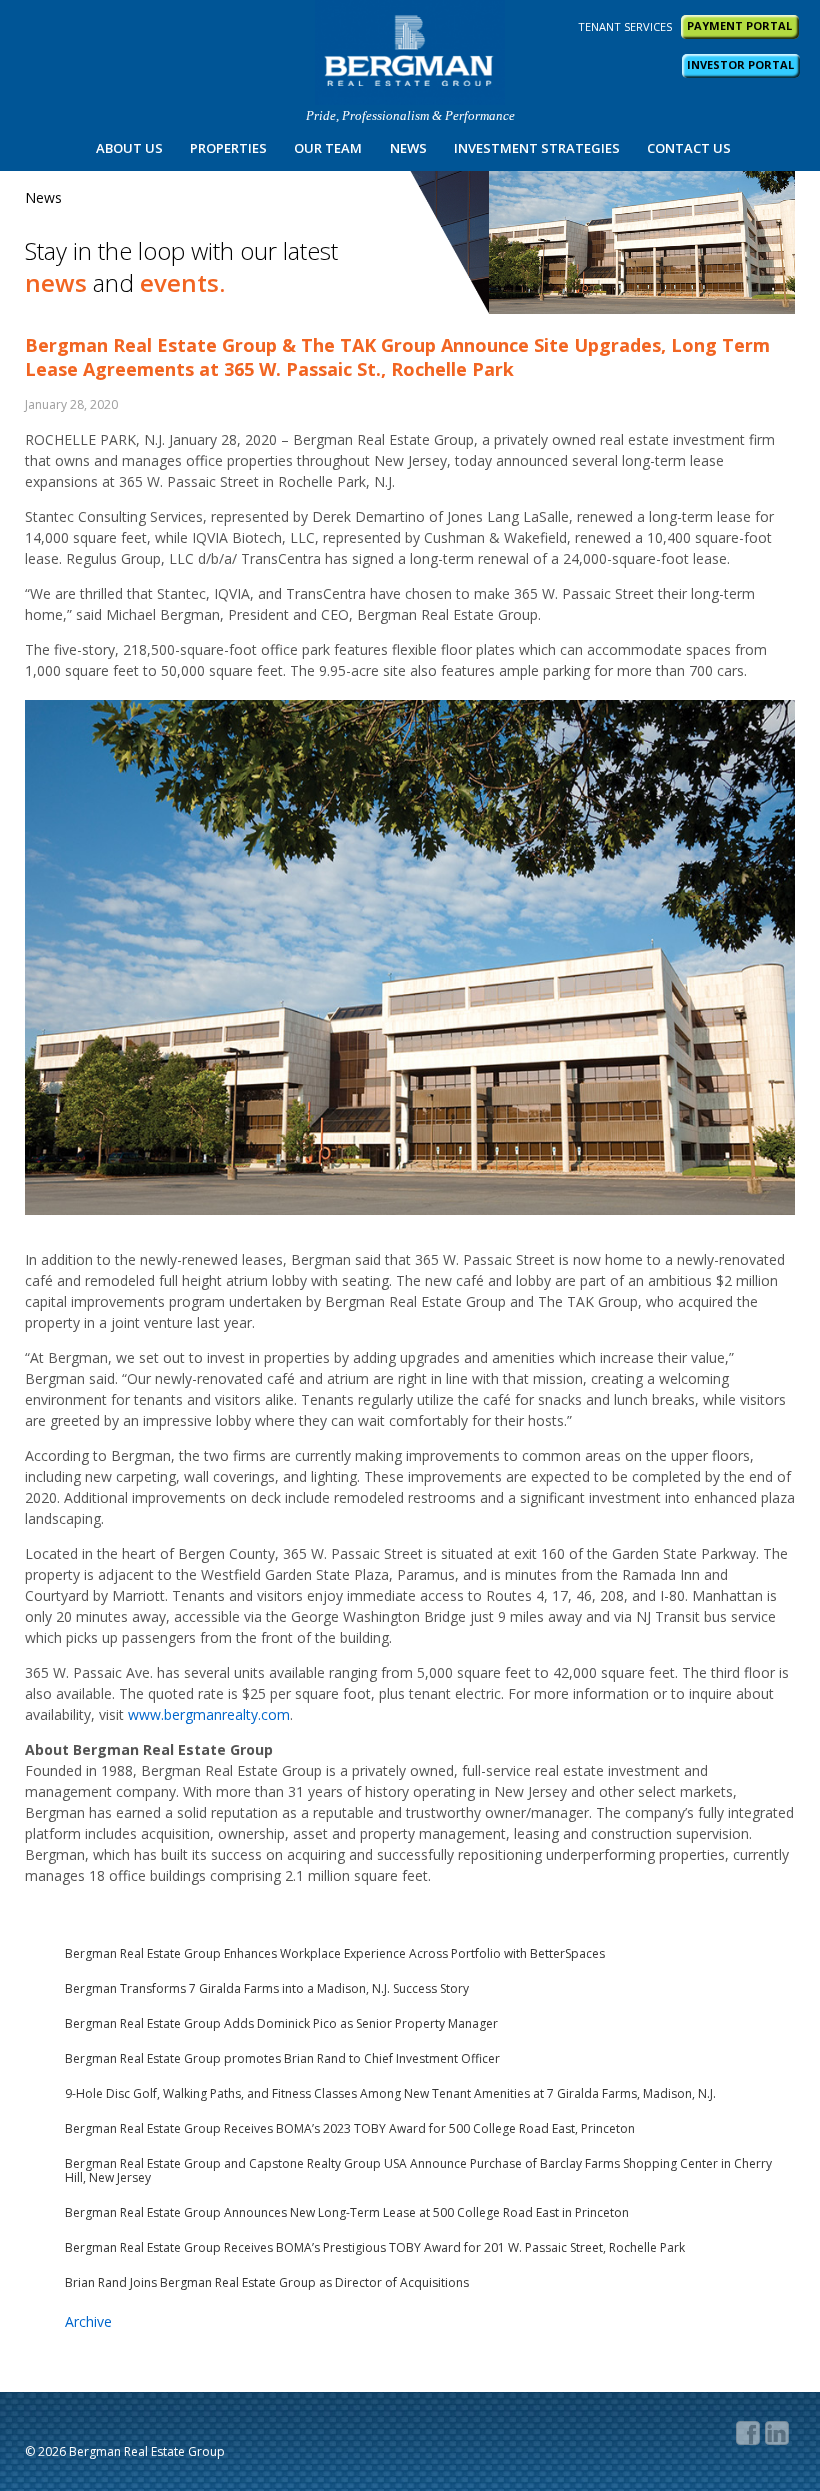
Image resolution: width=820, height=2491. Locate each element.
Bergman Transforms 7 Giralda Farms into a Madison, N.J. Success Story (267, 1989)
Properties (228, 148)
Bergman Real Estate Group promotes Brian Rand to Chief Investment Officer (282, 2059)
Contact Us (689, 148)
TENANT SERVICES (625, 26)
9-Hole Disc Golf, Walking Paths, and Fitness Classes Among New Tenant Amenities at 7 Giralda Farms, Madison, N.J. (390, 2094)
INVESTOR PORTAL (740, 64)
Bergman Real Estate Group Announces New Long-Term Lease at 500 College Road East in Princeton (347, 2213)
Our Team (328, 148)
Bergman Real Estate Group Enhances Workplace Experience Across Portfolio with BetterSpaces (335, 1954)
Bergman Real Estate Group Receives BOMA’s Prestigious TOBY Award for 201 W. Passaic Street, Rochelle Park (375, 2248)
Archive (88, 2321)
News (408, 148)
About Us (129, 148)
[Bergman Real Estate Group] (410, 52)
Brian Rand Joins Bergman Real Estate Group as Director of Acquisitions (267, 2283)
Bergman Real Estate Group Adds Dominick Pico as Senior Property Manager (281, 2024)
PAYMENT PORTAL (739, 25)
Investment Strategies (537, 148)
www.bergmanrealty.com (209, 1714)
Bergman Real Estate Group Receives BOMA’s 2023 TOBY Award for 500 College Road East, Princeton (350, 2129)
